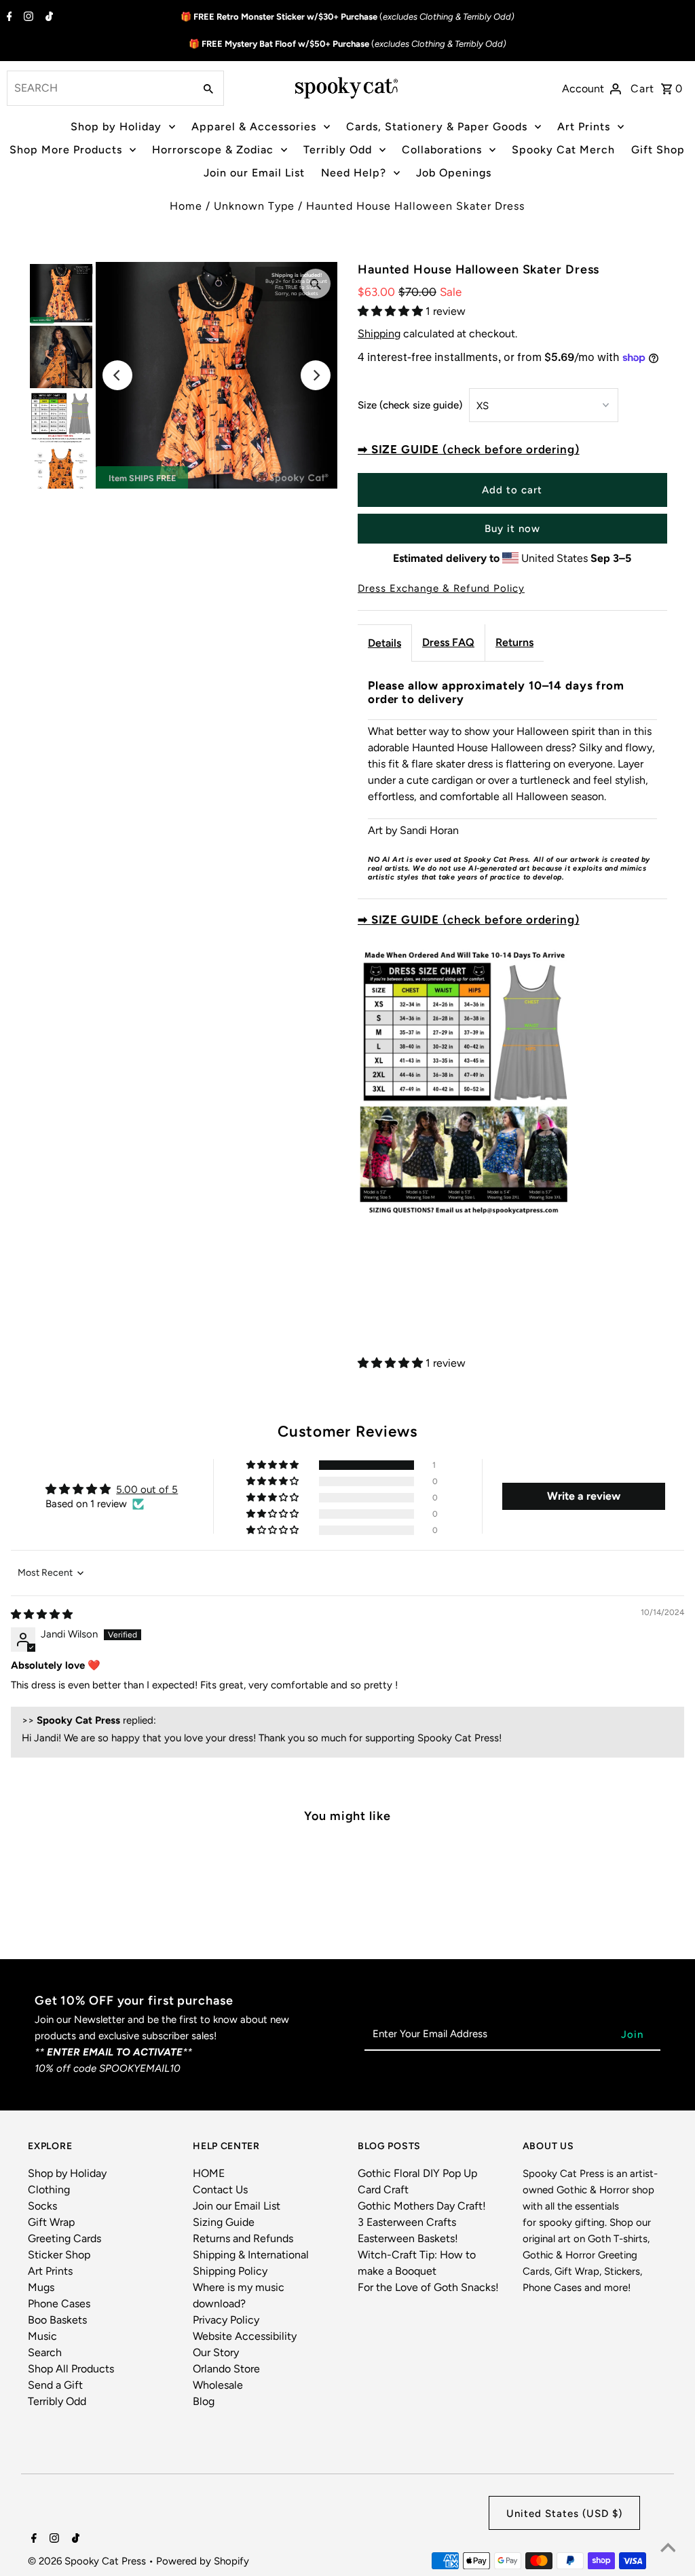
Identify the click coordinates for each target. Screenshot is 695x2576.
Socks (42, 2206)
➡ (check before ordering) (469, 449)
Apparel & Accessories (254, 127)
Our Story (216, 2352)
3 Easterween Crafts (407, 2222)
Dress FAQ (448, 642)
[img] (42, 1614)
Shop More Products (66, 150)
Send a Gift (55, 2385)
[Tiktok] (48, 18)
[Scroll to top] (668, 2549)
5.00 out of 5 (147, 1490)
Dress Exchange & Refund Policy (441, 589)
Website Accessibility (245, 2336)
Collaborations (442, 150)
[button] (392, 311)
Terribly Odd (338, 150)
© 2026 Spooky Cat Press (88, 2561)
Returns (514, 642)
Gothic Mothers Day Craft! (422, 2206)
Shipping (379, 334)
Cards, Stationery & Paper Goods (437, 127)
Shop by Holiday (116, 127)
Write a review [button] (584, 1496)
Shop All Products (71, 2369)
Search (45, 2352)
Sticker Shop (59, 2255)
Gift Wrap (51, 2222)
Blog (204, 2401)
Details (384, 643)
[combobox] (99, 88)
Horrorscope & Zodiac (213, 150)
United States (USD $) (564, 2514)
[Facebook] (8, 18)
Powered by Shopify (203, 2561)
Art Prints (584, 127)
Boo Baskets (57, 2320)
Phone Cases (59, 2304)
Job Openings (454, 173)
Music (42, 2336)
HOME (209, 2173)
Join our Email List (254, 173)
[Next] (316, 375)
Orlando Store (226, 2369)
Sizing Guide (224, 2222)
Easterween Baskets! (408, 2238)
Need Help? (354, 173)
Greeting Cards (64, 2238)
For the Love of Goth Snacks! (428, 2287)
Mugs (41, 2287)
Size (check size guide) (410, 405)
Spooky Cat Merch (563, 150)
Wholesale (218, 2385)
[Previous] (117, 375)
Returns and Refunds (243, 2238)
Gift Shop (658, 150)
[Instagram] (27, 18)
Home (186, 206)
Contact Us (220, 2190)
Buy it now (512, 529)
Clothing (49, 2190)
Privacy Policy (226, 2320)
